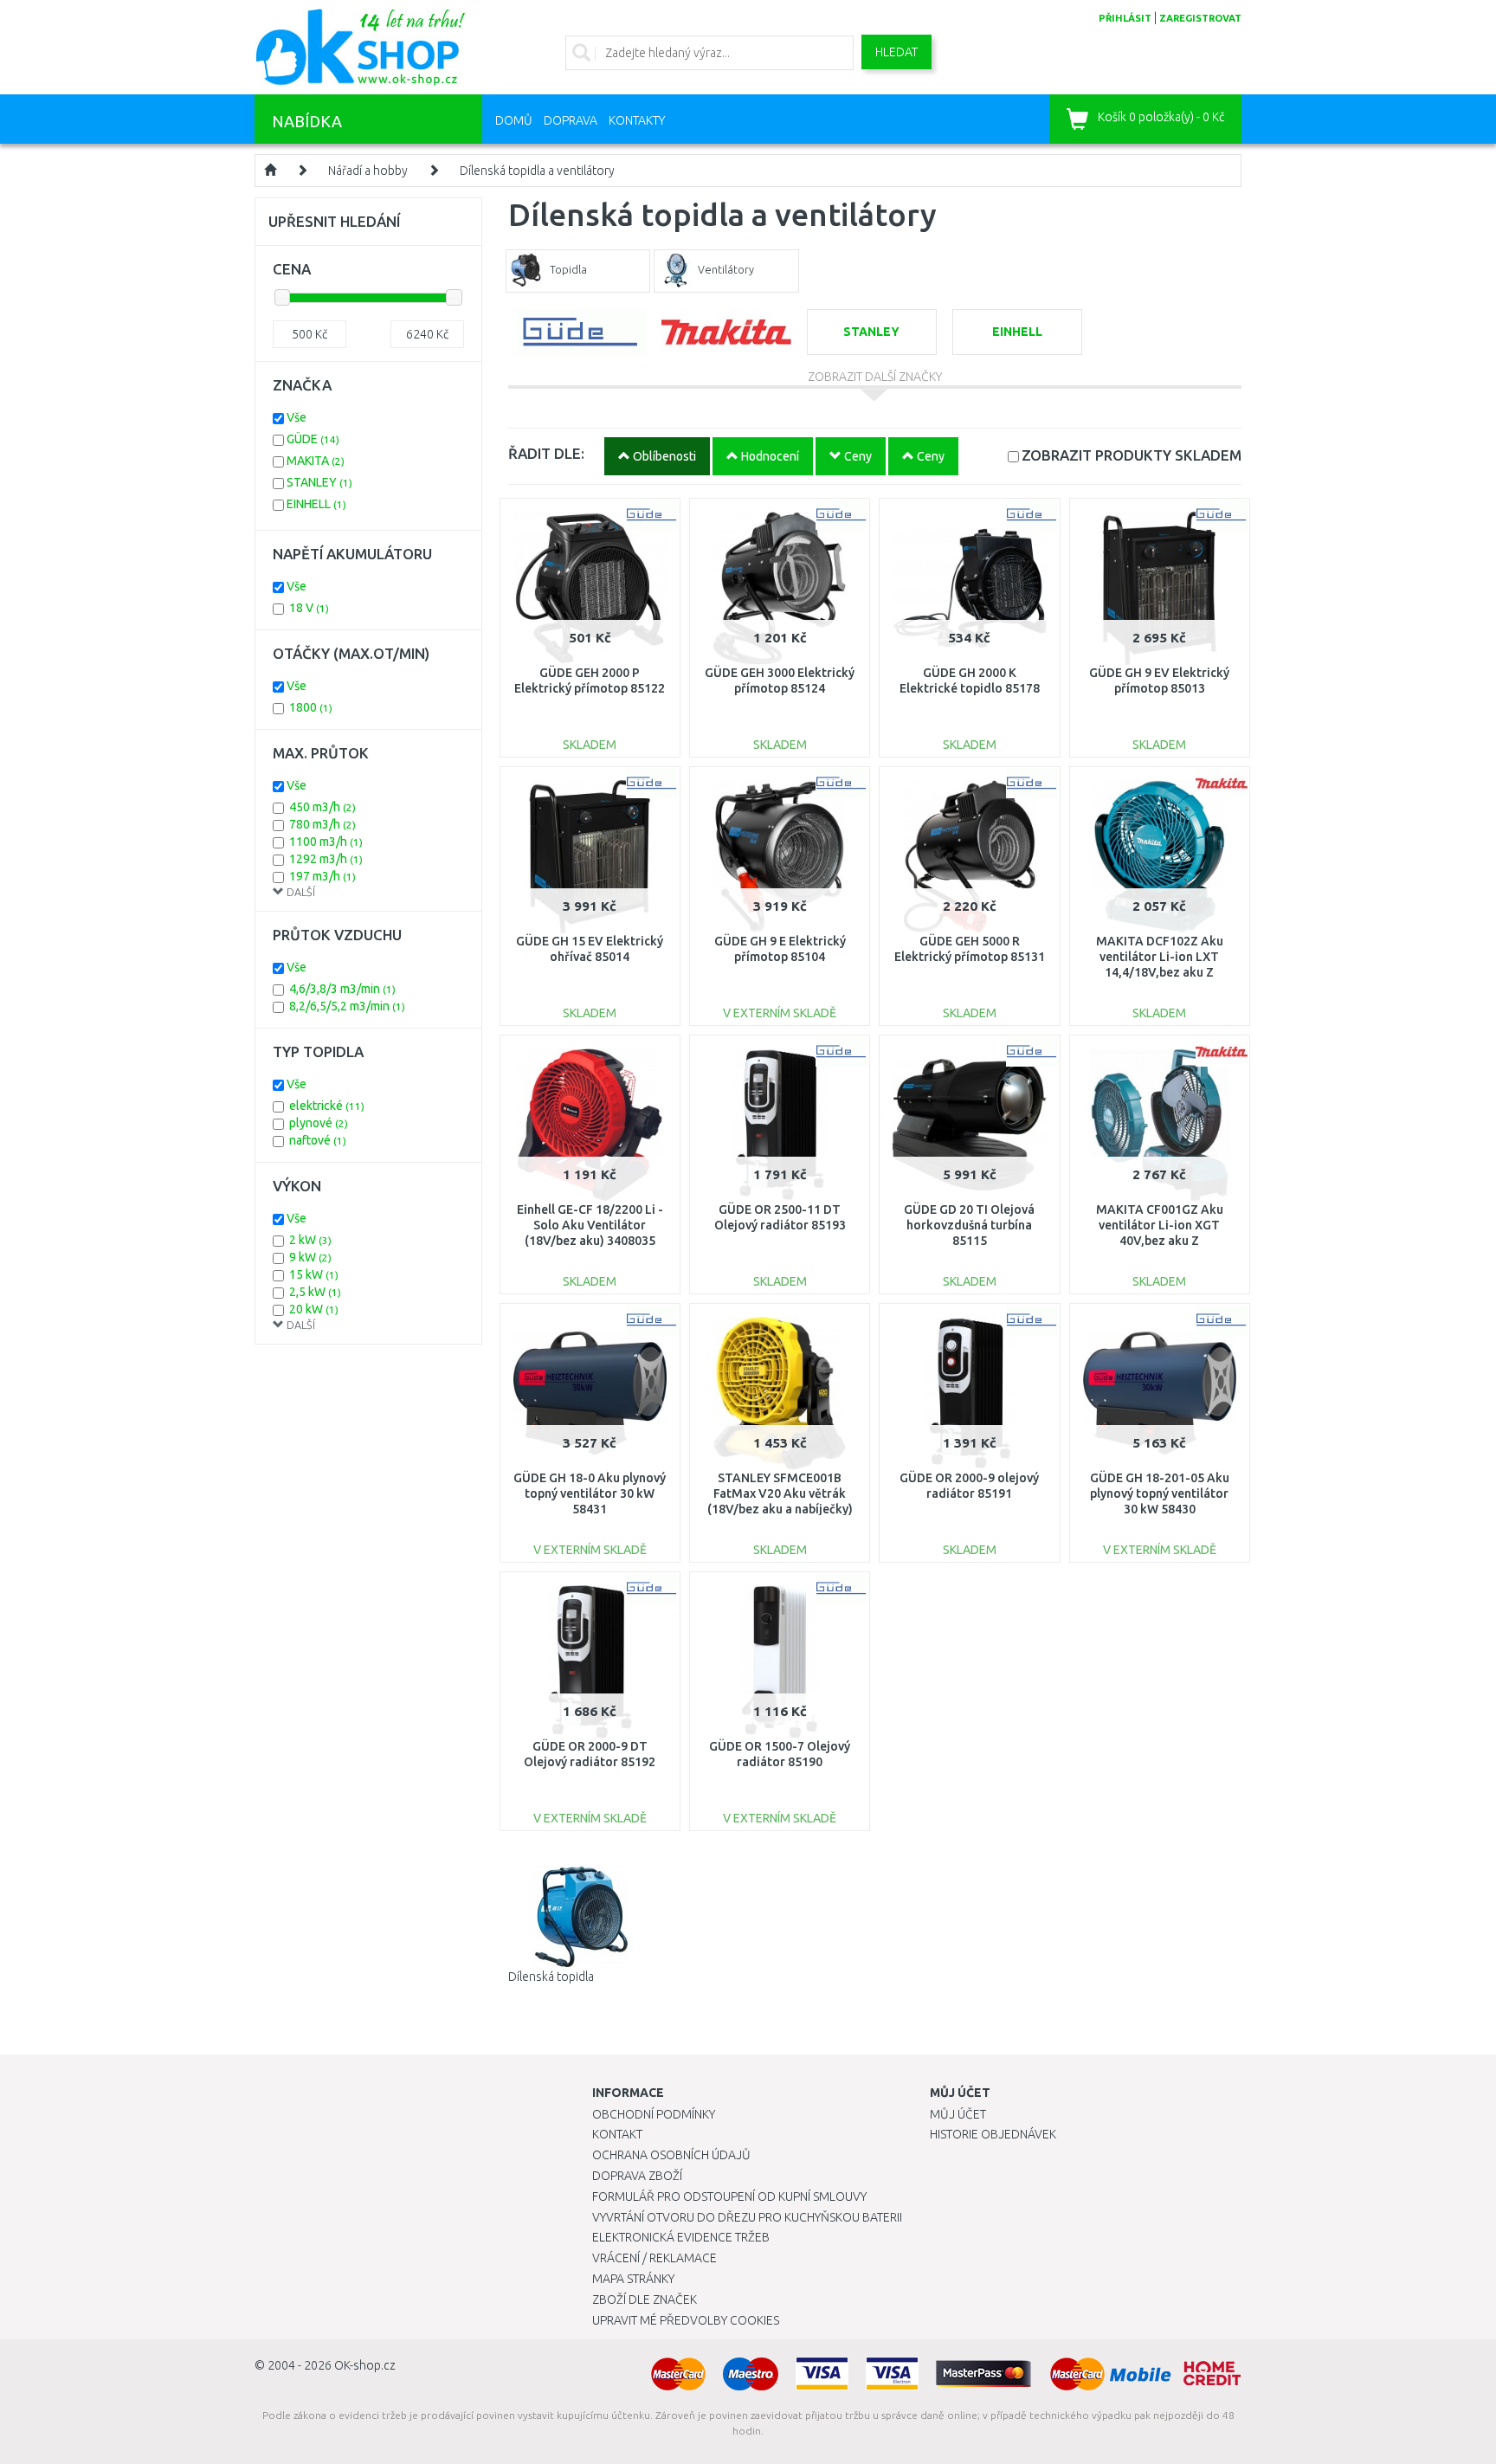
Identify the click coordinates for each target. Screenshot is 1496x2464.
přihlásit (1125, 18)
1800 (311, 707)
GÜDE (313, 439)
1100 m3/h (326, 842)
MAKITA (316, 461)
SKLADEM (1132, 455)
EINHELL (316, 504)
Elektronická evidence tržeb (681, 2237)
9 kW (310, 1257)
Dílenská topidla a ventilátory (537, 171)
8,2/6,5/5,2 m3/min (347, 1006)
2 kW (310, 1240)
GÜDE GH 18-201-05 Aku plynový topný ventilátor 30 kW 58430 (1160, 1493)
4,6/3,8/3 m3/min (342, 989)
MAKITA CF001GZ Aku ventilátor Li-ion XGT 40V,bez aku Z (1160, 1225)
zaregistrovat (1200, 18)
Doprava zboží (637, 2176)
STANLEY (319, 482)
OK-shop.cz (365, 2365)
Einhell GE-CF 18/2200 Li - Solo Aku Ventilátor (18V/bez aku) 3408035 (590, 1225)
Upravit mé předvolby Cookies (686, 2320)
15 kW (314, 1274)
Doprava (571, 120)
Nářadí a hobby (368, 171)
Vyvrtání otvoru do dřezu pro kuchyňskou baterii (747, 2217)
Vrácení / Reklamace (654, 2258)
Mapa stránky (633, 2279)
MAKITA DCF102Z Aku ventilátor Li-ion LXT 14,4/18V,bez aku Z (1160, 957)
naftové (318, 1140)
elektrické (327, 1106)
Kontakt (617, 2134)
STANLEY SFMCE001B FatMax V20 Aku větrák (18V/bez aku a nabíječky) (780, 1493)
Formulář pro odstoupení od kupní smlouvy (729, 2196)
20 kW (314, 1309)
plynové (319, 1123)
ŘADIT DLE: (546, 453)
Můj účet (958, 2114)
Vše (297, 417)
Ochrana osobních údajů (671, 2155)
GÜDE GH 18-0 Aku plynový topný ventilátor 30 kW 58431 (590, 1493)
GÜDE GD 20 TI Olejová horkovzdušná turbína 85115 (969, 1225)
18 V (309, 608)
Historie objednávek (993, 2134)
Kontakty (637, 120)
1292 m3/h (326, 859)
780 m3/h (322, 824)
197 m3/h (322, 876)
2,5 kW (315, 1292)
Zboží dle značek (645, 2300)
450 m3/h (322, 807)
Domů (514, 120)
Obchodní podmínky (654, 2114)
